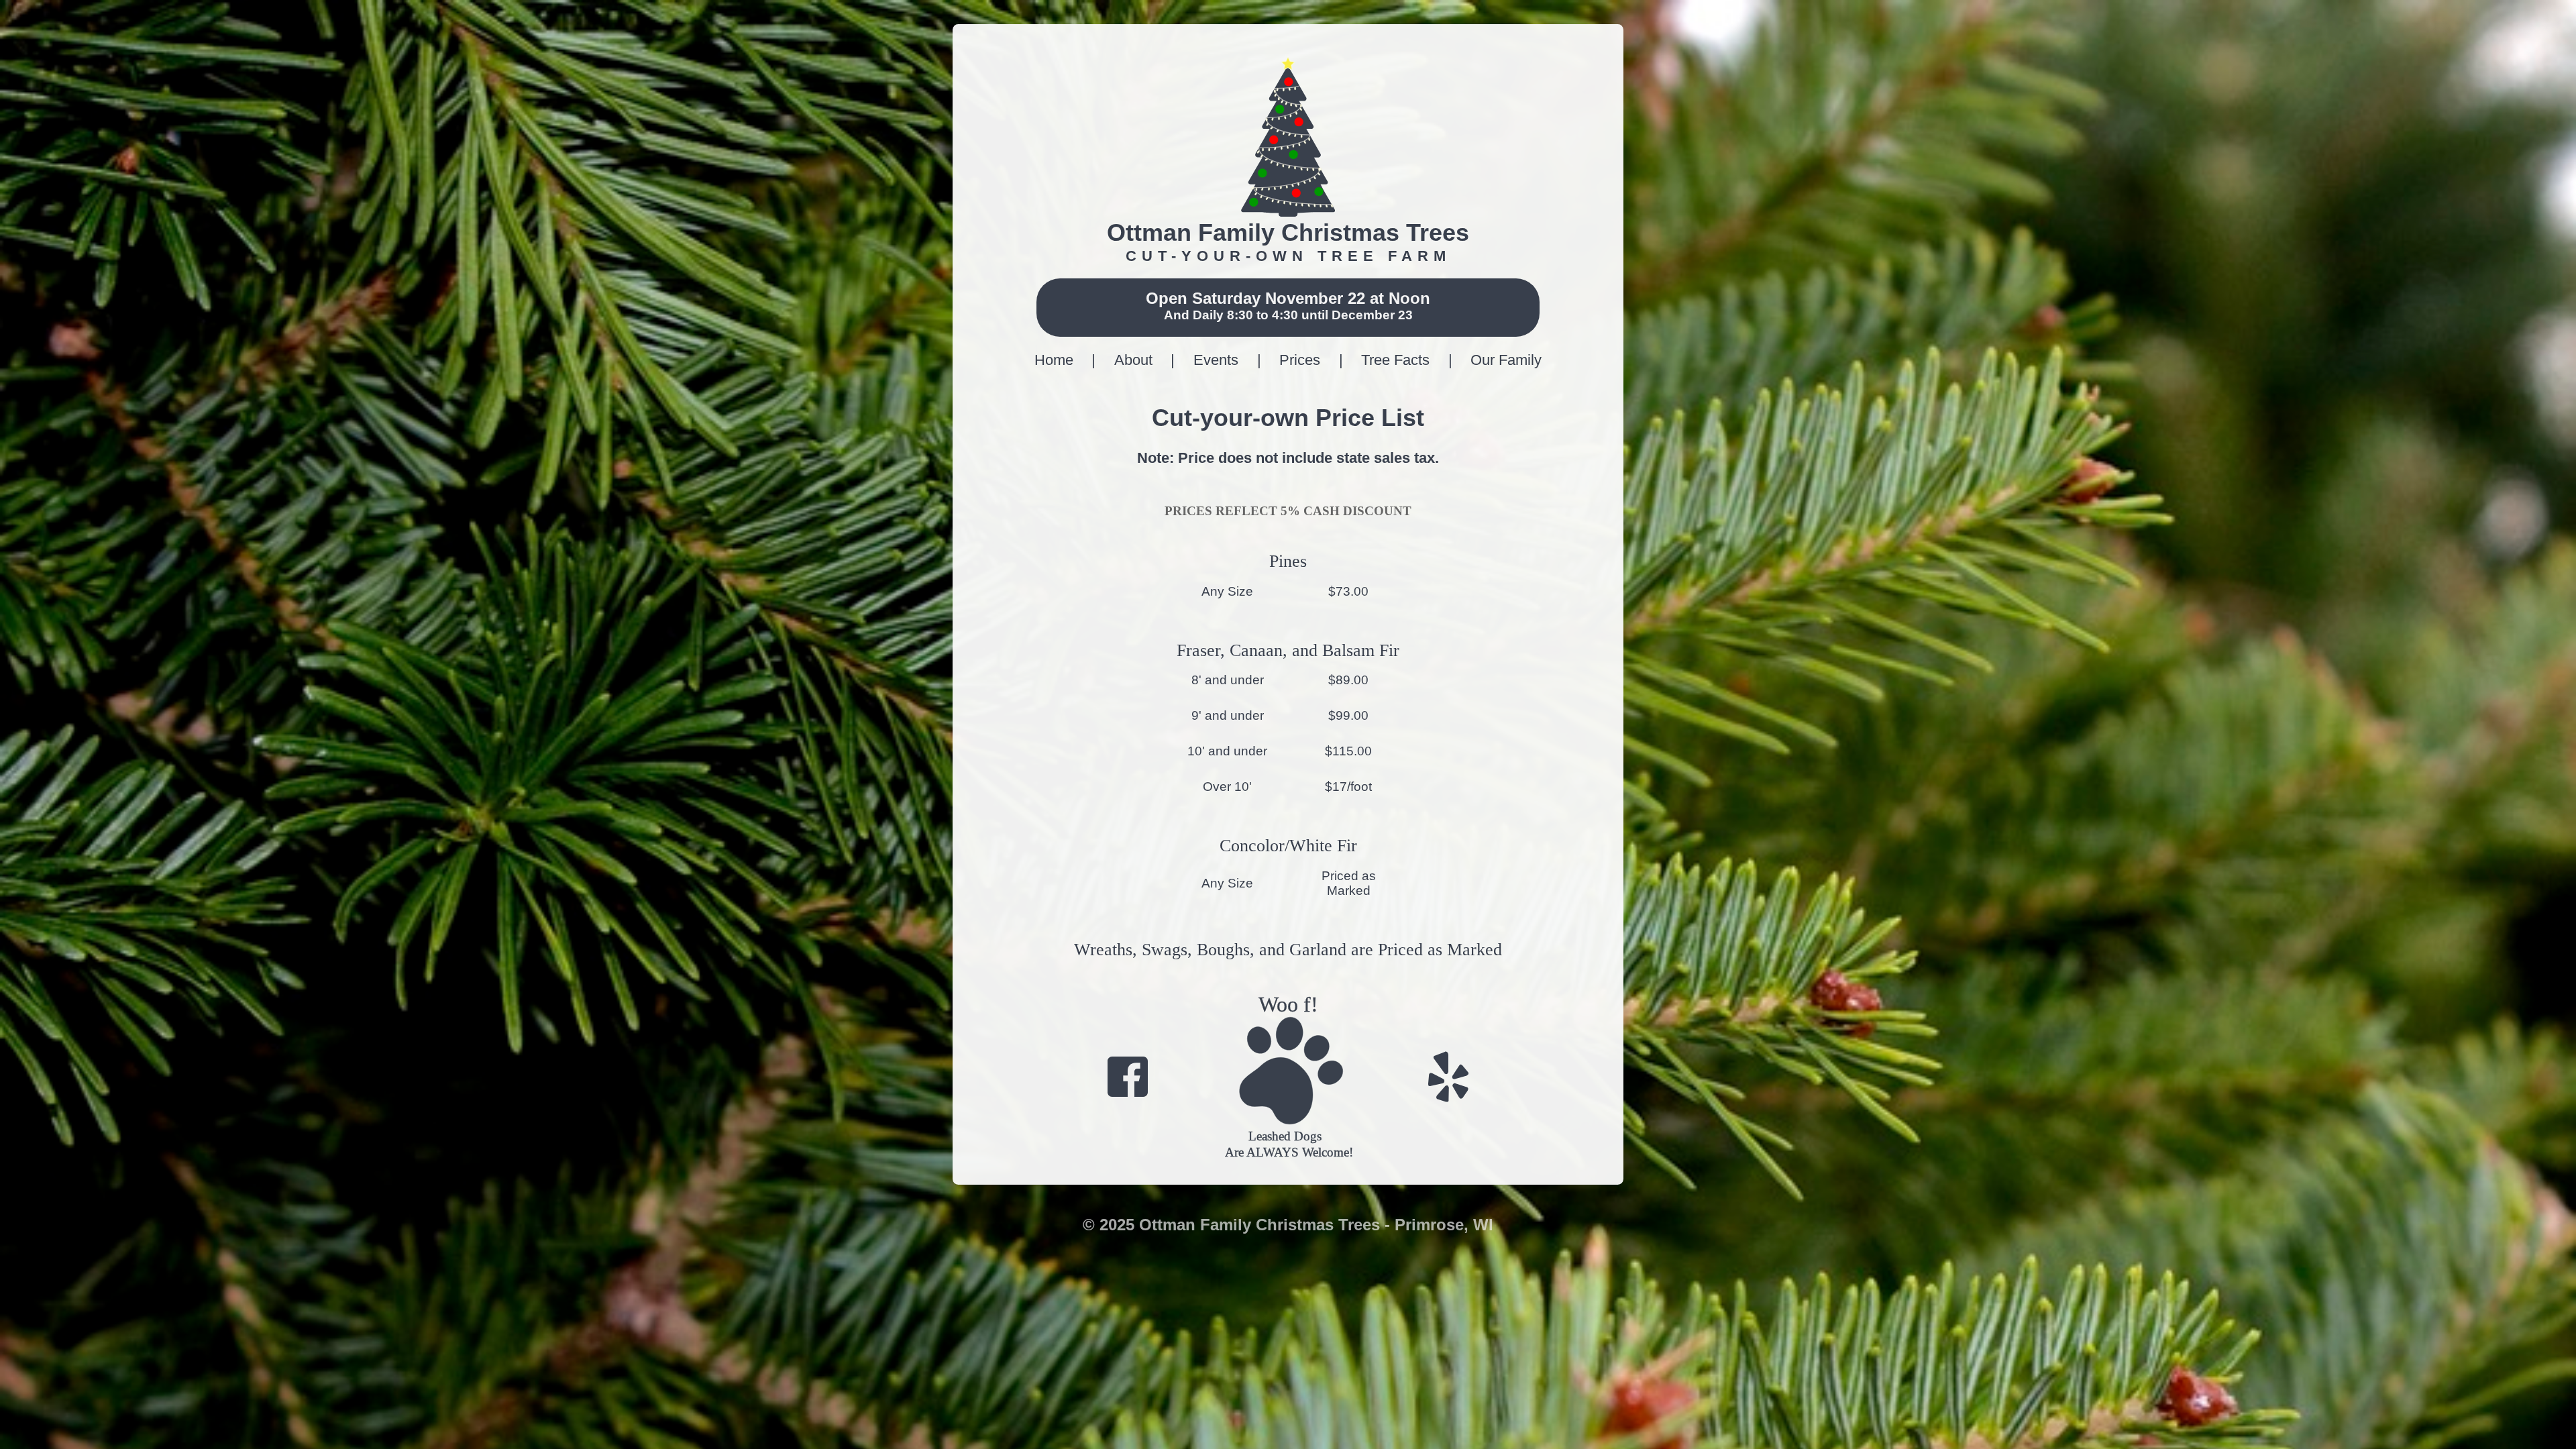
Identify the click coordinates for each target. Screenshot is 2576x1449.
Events (1218, 360)
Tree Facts (1397, 360)
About (1135, 360)
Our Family (1506, 360)
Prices (1302, 360)
